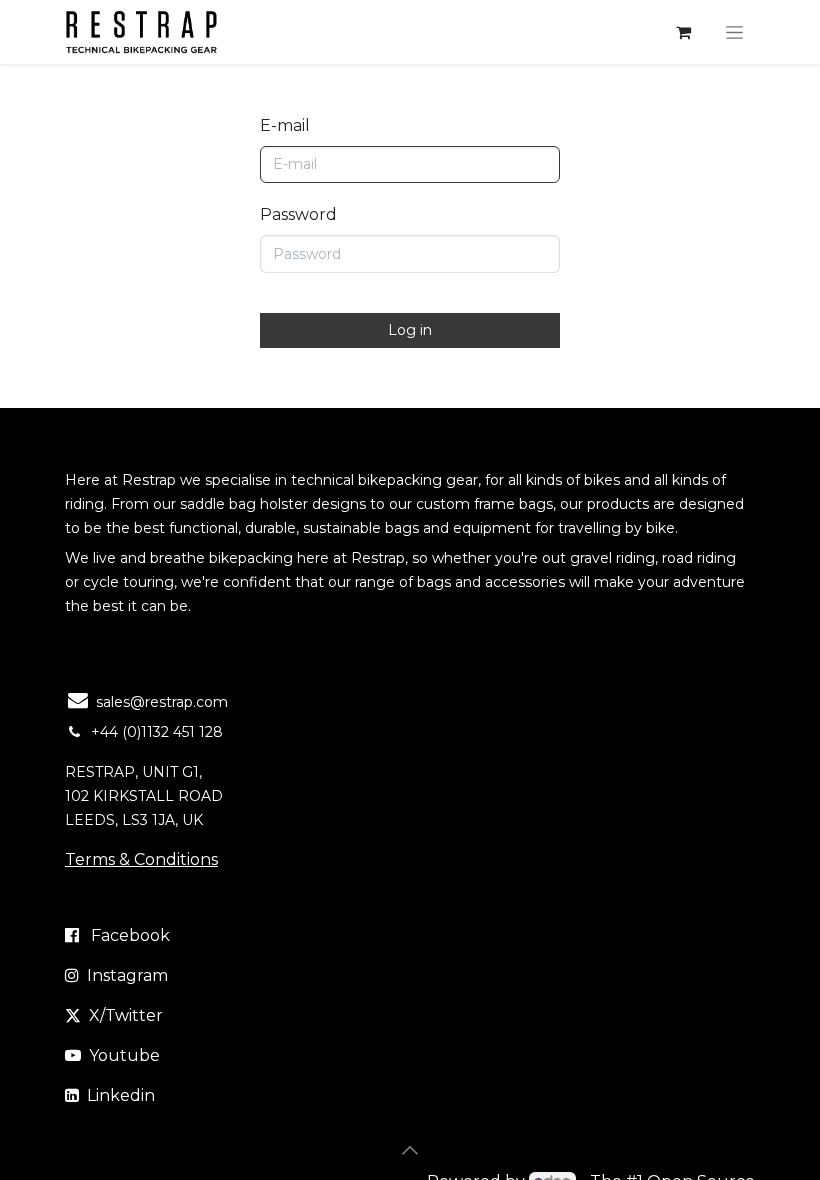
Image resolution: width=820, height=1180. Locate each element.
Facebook (130, 935)
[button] (410, 1150)
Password (298, 214)
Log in (410, 330)
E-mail (285, 125)
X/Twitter (126, 1015)
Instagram (127, 975)
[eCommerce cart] (683, 32)
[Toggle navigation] (734, 32)
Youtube (124, 1055)
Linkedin (121, 1095)
